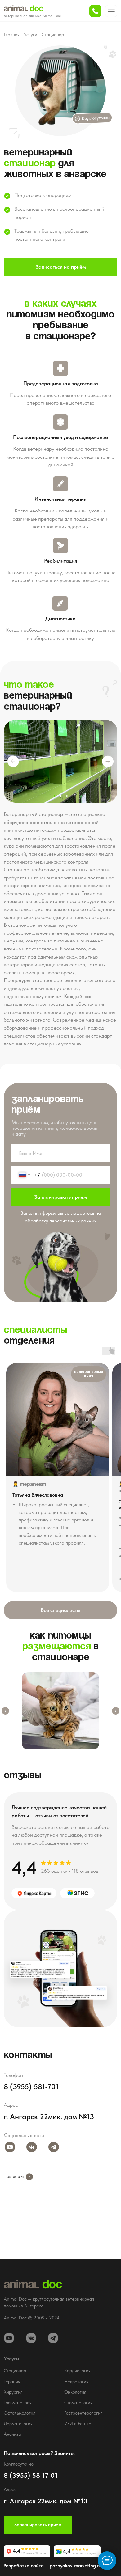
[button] (95, 11)
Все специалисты (60, 1610)
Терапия (12, 2382)
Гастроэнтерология (83, 2413)
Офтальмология (20, 2413)
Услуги (31, 35)
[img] (34, 1893)
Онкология (75, 2392)
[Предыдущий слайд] (5, 1711)
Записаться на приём (61, 267)
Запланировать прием (60, 1197)
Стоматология (78, 2403)
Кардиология (77, 2371)
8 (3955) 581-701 (31, 2087)
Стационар (53, 35)
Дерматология (18, 2424)
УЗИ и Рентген (79, 2424)
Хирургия (13, 2392)
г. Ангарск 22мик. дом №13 (49, 2117)
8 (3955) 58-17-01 (31, 2475)
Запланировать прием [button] (38, 2525)
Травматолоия (18, 2403)
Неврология (76, 2382)
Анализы (13, 2434)
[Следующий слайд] (116, 1711)
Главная (12, 35)
